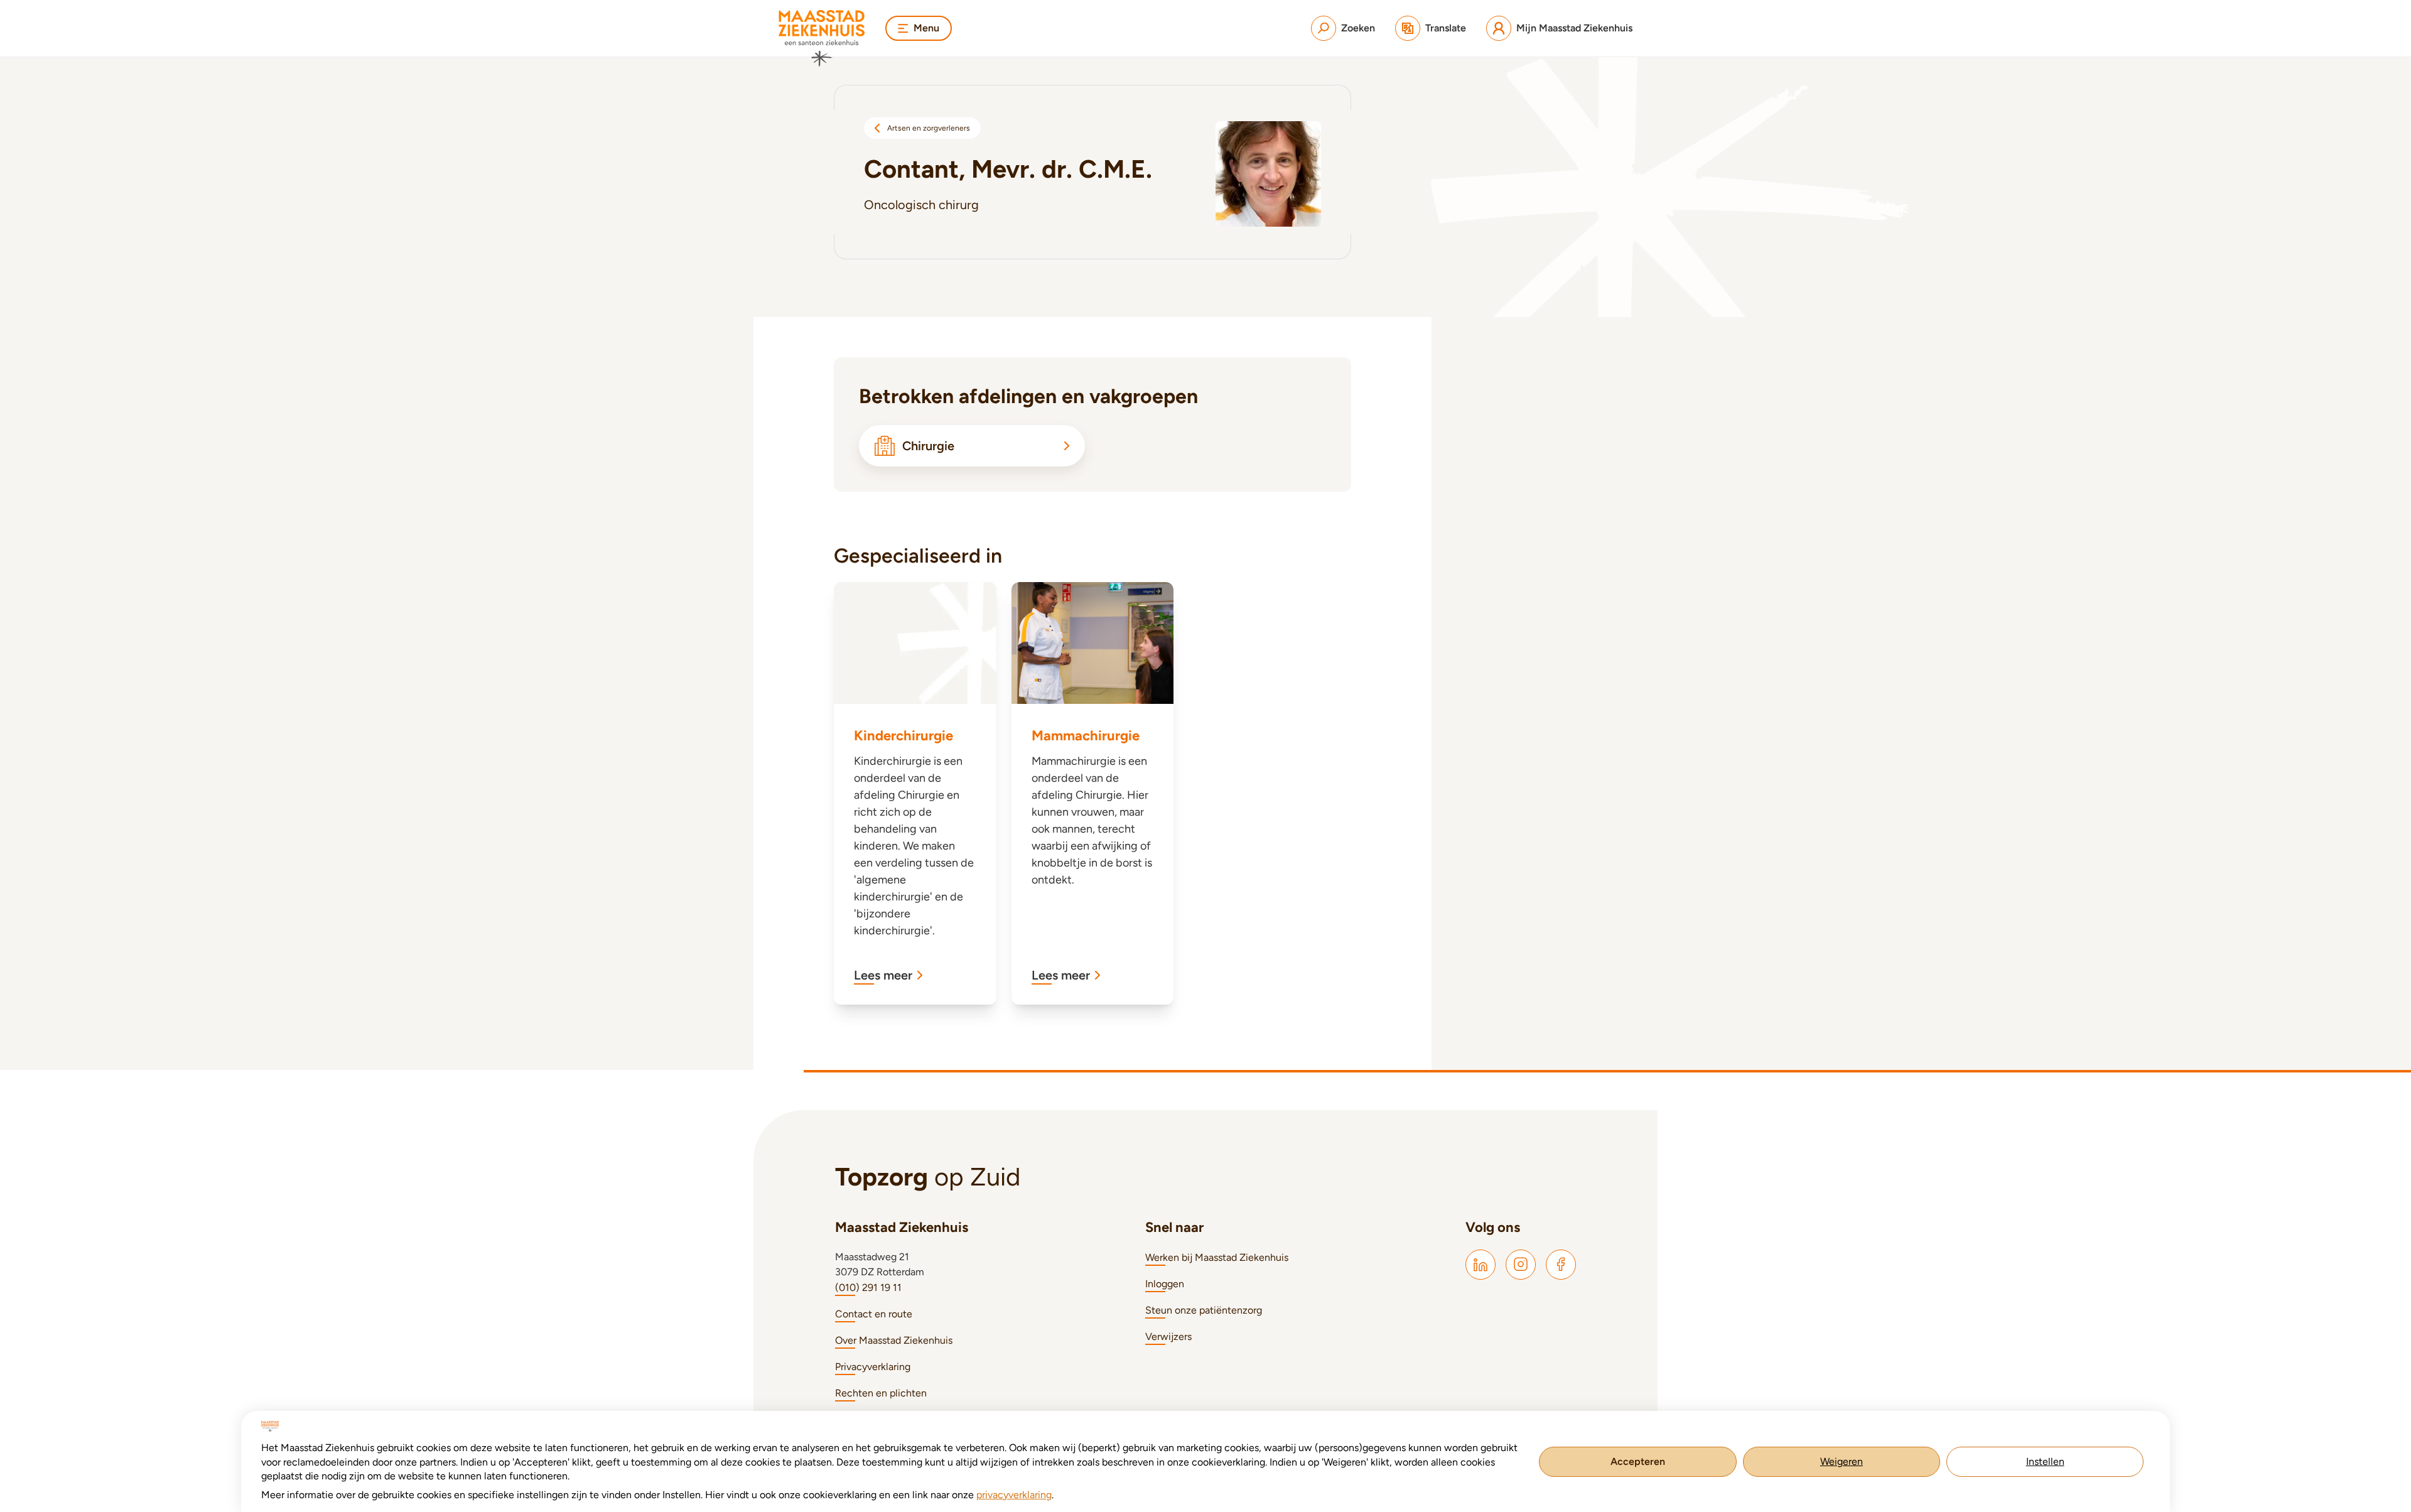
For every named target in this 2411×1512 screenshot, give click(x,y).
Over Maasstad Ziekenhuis (894, 1340)
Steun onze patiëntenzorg (1204, 1310)
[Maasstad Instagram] (1521, 1265)
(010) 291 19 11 (868, 1288)
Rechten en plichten (881, 1393)
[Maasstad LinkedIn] (1481, 1265)
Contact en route (874, 1314)
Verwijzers (1168, 1336)
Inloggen (1165, 1284)
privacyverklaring (1014, 1495)
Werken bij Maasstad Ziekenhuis (1217, 1257)
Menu (926, 28)
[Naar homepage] (822, 38)
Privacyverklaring (873, 1367)
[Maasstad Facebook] (1561, 1265)
